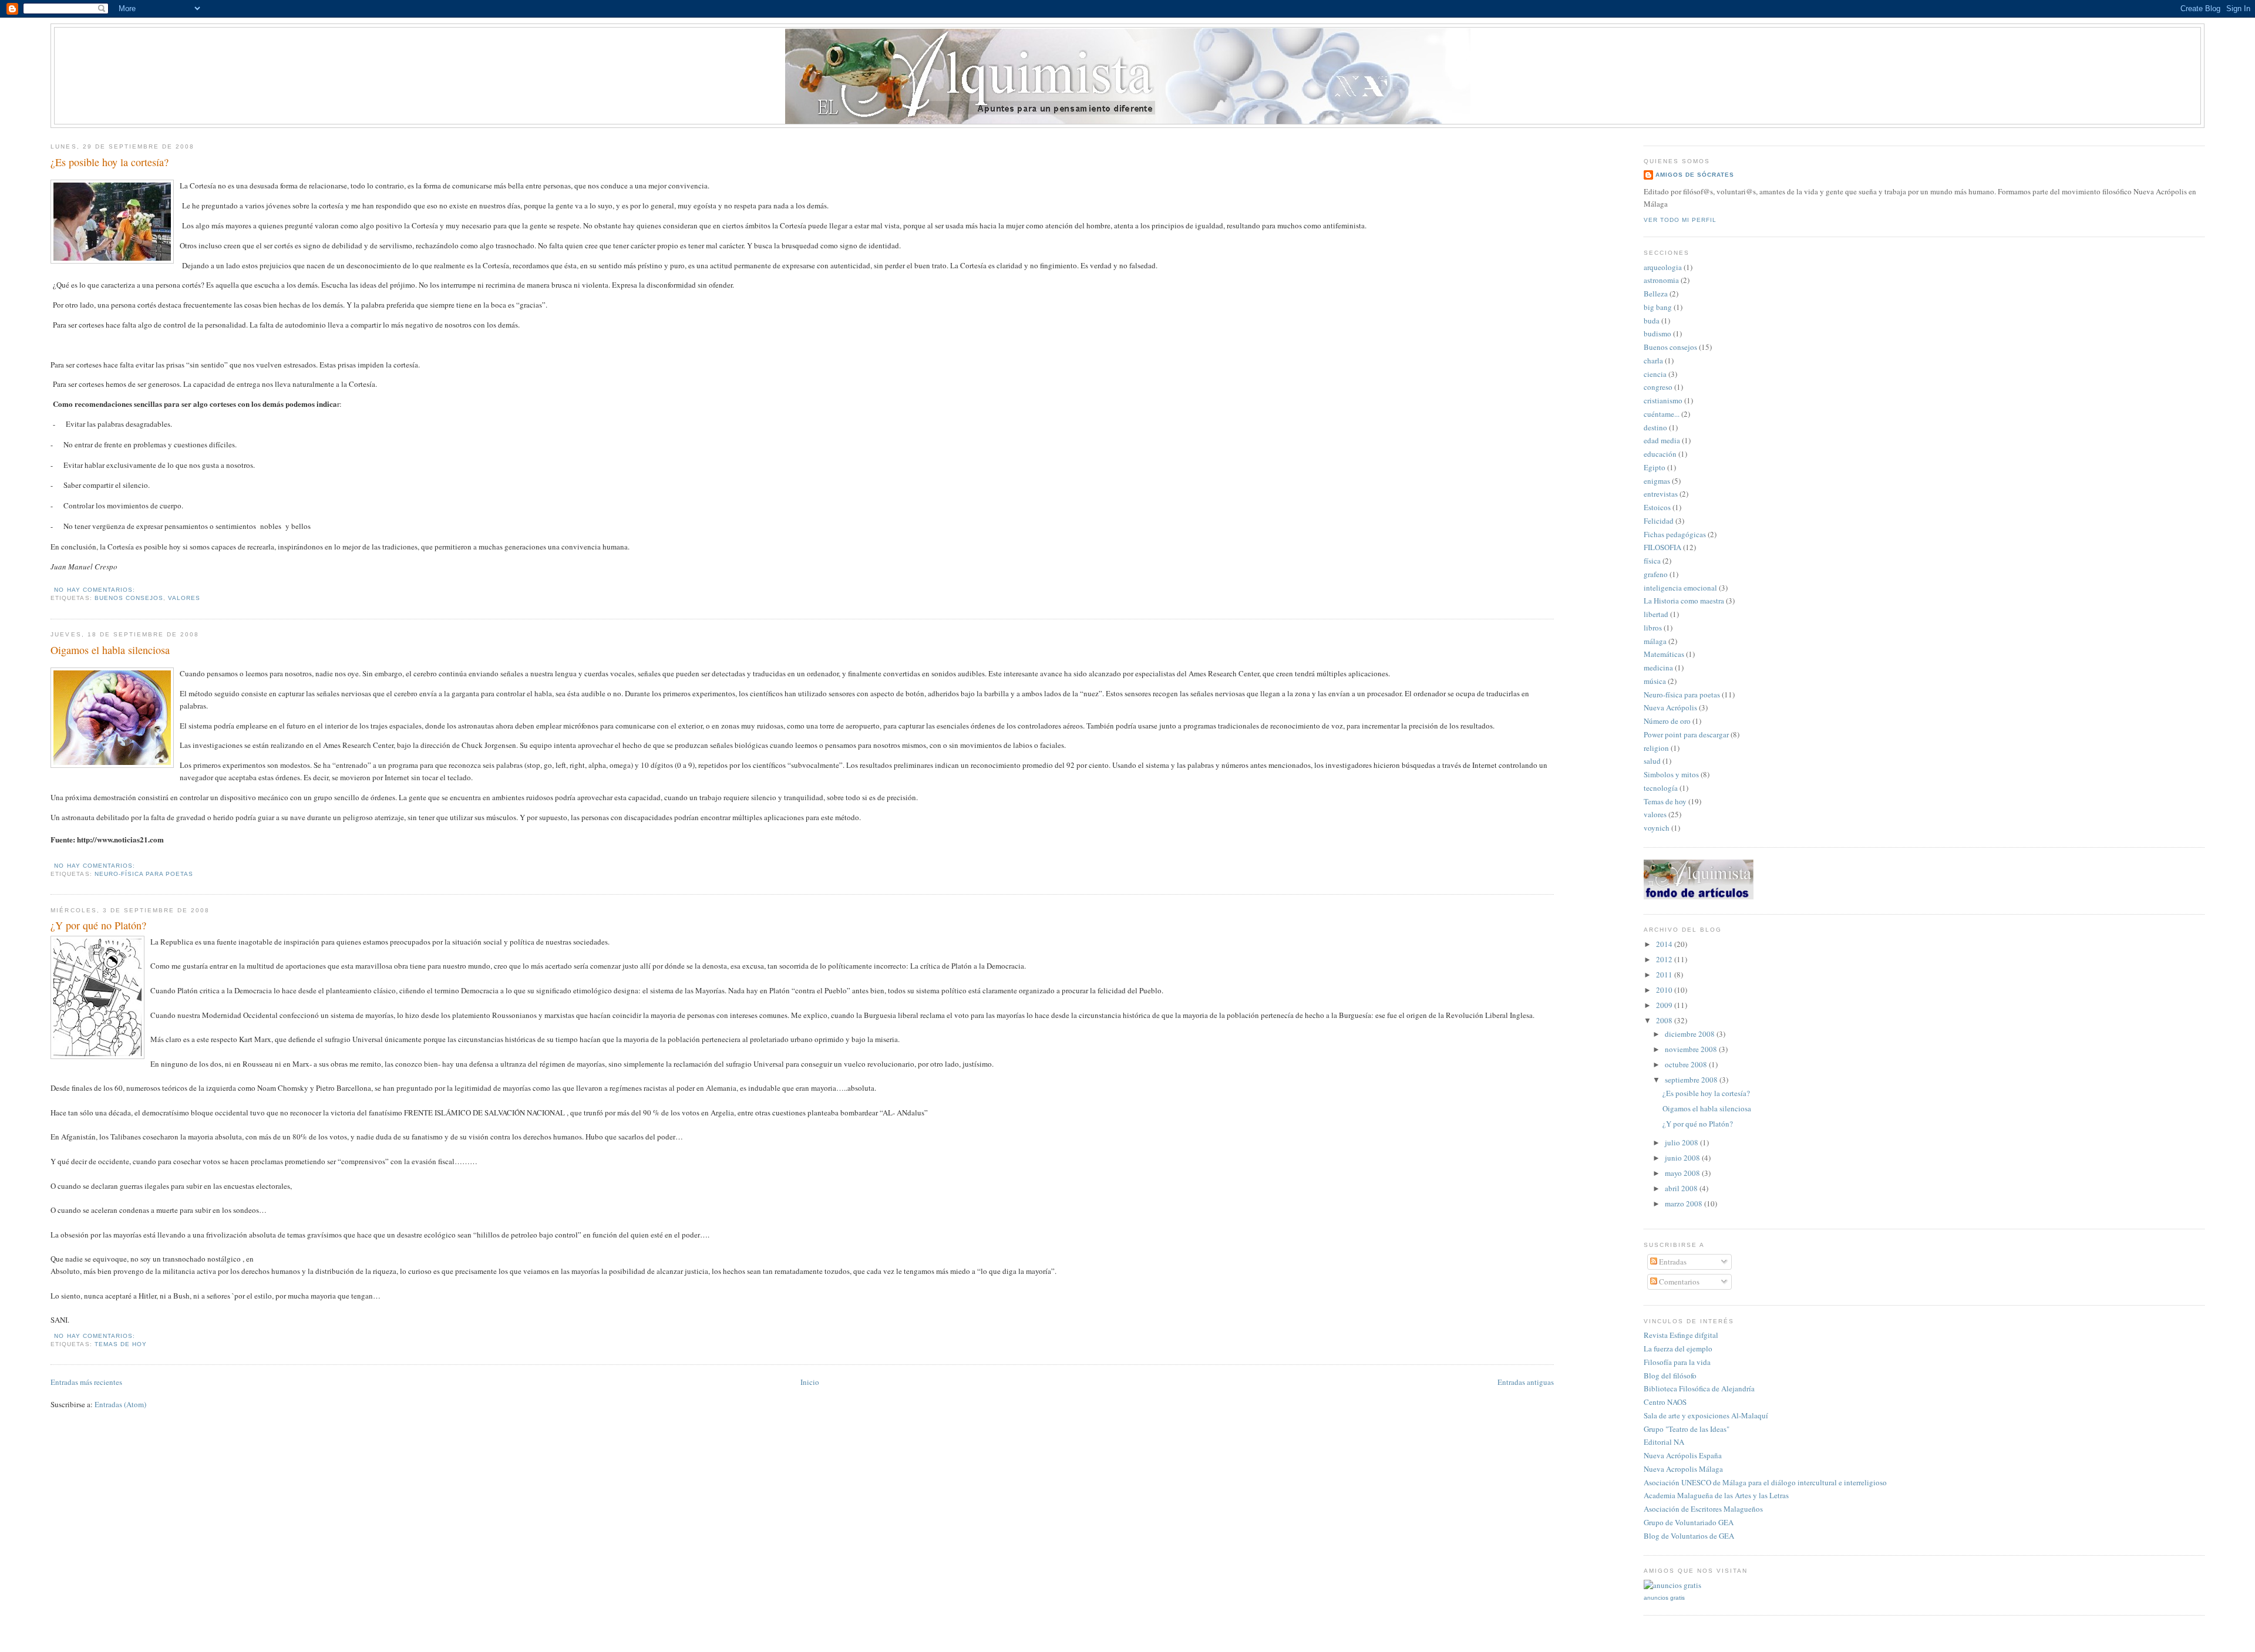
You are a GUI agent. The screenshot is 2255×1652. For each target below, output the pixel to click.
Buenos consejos (129, 598)
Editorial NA (1664, 1442)
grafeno (1656, 574)
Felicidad (1659, 521)
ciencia (1655, 374)
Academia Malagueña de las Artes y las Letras (1716, 1495)
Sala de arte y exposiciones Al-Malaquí (1706, 1415)
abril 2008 (1682, 1188)
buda (1652, 321)
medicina (1658, 667)
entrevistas (1661, 494)
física (1652, 561)
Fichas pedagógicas (1675, 534)
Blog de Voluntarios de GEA (1689, 1536)
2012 (1665, 959)
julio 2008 (1682, 1142)
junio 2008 (1683, 1158)
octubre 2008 (1687, 1064)
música (1655, 681)
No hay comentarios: (95, 590)
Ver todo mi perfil (1680, 220)
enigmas (1657, 481)
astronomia (1661, 280)
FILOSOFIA (1662, 547)
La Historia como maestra (1684, 601)
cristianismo (1663, 400)
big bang (1658, 307)
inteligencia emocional (1680, 588)
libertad (1656, 614)
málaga (1655, 641)
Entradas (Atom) (120, 1404)
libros (1653, 628)
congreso (1658, 387)
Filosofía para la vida (1677, 1362)
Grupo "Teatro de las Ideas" (1687, 1429)
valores (184, 598)
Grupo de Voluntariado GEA (1689, 1522)
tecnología (1661, 788)
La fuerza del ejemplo (1678, 1348)
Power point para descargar (1686, 734)
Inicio (810, 1382)
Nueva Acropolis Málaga (1683, 1469)
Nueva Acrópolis (1670, 707)
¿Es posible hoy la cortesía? (110, 162)
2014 (1665, 944)
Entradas (1672, 1262)
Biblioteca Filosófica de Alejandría (1699, 1388)
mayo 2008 (1683, 1173)
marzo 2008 (1684, 1203)
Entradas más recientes (86, 1382)
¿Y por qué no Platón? (98, 925)
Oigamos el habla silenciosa (110, 650)
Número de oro (1667, 721)
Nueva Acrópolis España (1683, 1455)
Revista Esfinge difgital (1681, 1335)
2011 (1665, 975)
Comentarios (1678, 1282)
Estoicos (1657, 507)
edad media (1662, 440)
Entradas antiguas (1526, 1382)
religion (1656, 748)
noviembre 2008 (1692, 1049)
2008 (1665, 1020)
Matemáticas (1664, 654)
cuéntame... (1662, 414)
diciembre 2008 (1691, 1034)
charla (1653, 360)
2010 (1665, 990)
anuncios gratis (1664, 1598)
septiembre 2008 (1692, 1080)
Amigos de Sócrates (1695, 175)
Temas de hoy (121, 1344)
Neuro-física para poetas (144, 874)
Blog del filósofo (1670, 1375)
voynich (1657, 828)
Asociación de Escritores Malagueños (1703, 1509)
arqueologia (1663, 267)
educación (1660, 454)
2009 (1665, 1005)
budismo (1657, 333)
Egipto (1655, 467)
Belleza (1656, 294)
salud (1652, 761)
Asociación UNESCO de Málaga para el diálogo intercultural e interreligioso (1765, 1482)
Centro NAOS (1665, 1402)
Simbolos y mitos (1671, 774)
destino (1655, 427)
